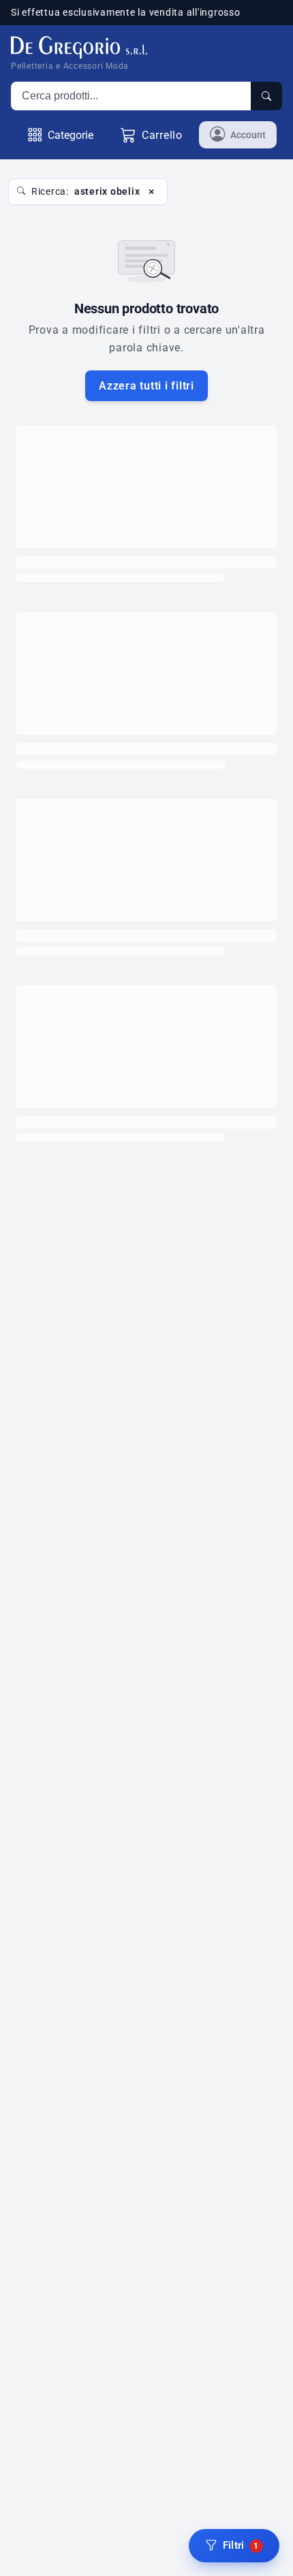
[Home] (79, 47)
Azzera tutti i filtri (146, 386)
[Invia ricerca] (266, 96)
